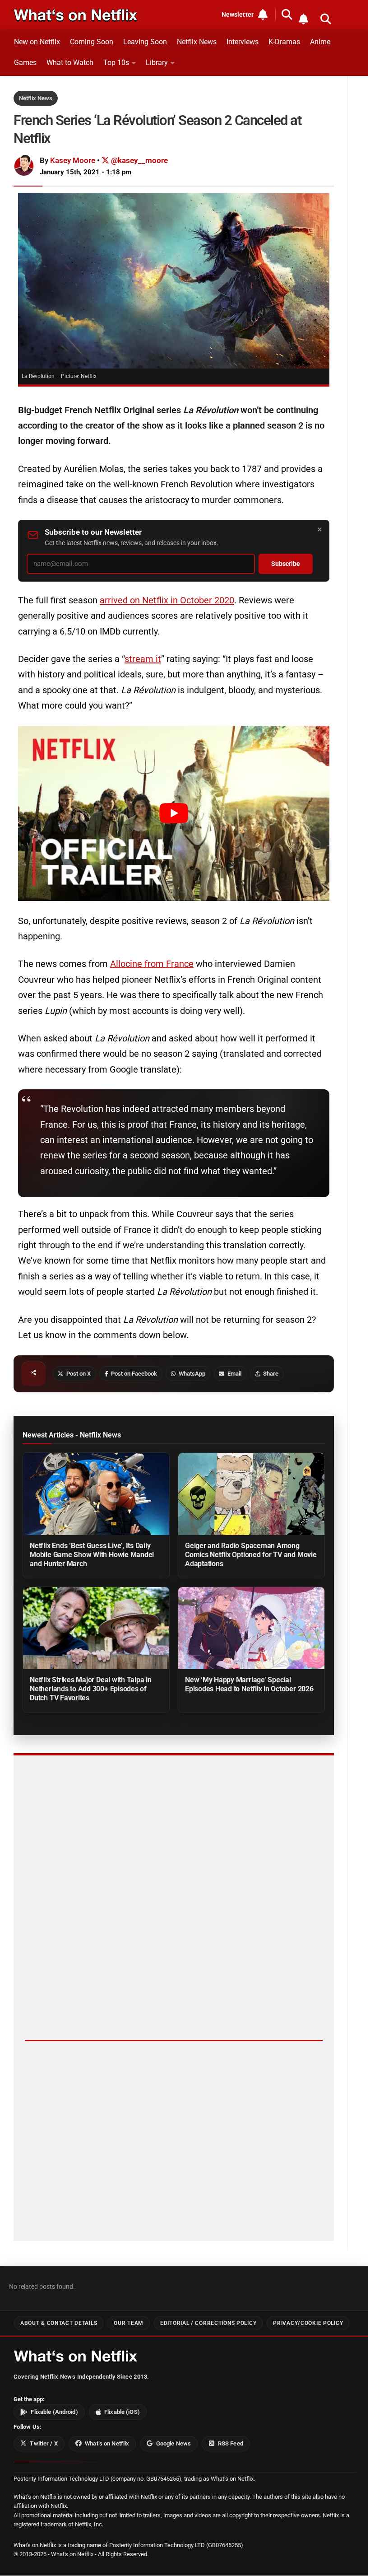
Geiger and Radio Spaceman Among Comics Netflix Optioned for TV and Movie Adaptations (251, 1555)
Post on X (79, 1374)
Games (25, 63)
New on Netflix (37, 42)
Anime (320, 42)
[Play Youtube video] (174, 813)
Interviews (243, 42)
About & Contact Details (59, 2323)
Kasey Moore (73, 160)
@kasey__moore (139, 160)
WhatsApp (192, 1374)
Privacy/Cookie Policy (308, 2323)
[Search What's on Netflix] (326, 19)
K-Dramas (284, 42)
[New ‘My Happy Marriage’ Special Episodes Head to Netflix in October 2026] (251, 1628)
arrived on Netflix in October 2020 (167, 600)
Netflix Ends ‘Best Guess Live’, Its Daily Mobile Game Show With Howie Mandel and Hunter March (92, 1555)
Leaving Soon (145, 42)
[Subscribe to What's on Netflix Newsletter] (303, 19)
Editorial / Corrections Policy (208, 2323)
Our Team (129, 2323)
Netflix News (197, 42)
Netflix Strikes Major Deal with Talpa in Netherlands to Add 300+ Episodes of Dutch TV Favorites (91, 1689)
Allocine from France (152, 964)
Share (271, 1374)
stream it (143, 659)
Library (157, 63)
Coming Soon (92, 42)
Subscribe (286, 564)
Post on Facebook (134, 1374)
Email (234, 1374)
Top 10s (116, 63)
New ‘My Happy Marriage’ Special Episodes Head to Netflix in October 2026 (249, 1684)
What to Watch (70, 63)
